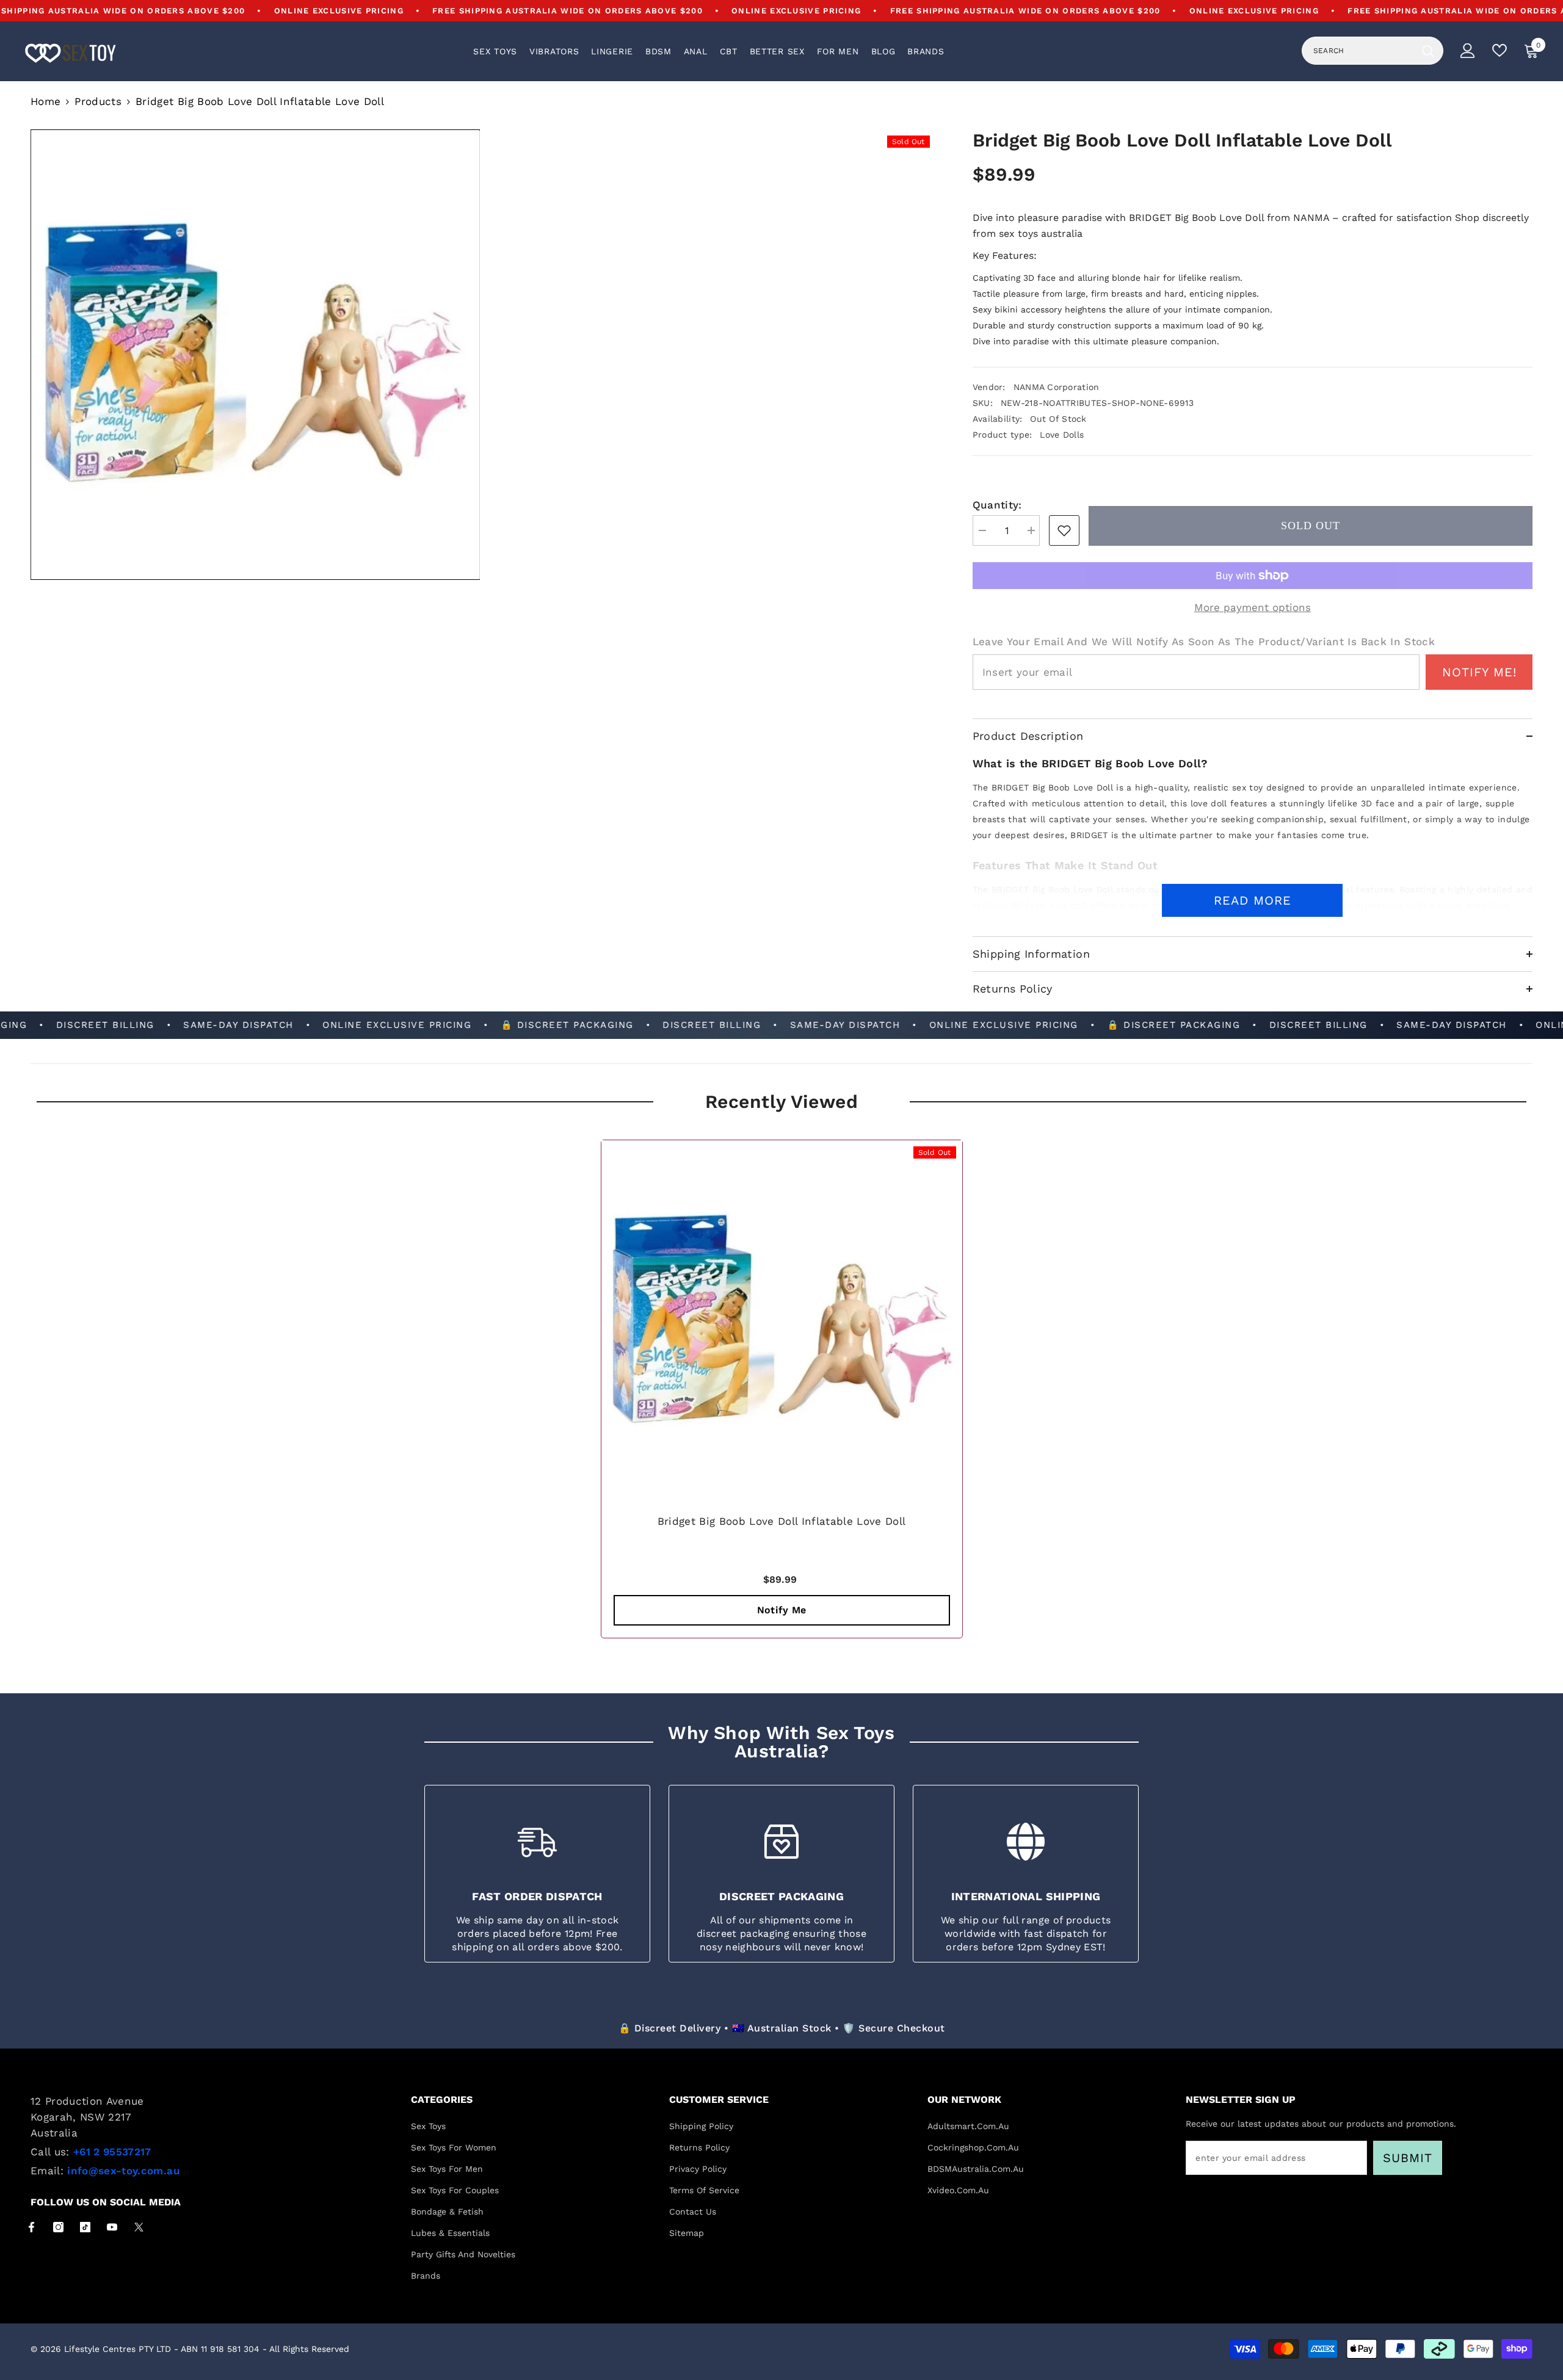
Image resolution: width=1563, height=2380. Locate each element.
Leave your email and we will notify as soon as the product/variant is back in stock (1204, 642)
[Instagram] (58, 2227)
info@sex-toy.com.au (123, 2171)
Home (45, 101)
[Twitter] (139, 2227)
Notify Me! (1479, 672)
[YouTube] (112, 2227)
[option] (782, 1392)
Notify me (782, 1610)
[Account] (1468, 51)
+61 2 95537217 (112, 2152)
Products (98, 101)
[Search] (1373, 51)
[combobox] (1359, 51)
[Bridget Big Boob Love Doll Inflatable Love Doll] (782, 1321)
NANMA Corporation (1057, 387)
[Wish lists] (1500, 50)
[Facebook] (31, 2227)
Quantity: (997, 505)
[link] (1064, 530)
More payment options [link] (1253, 607)
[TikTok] (85, 2227)
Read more (1253, 900)
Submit (1408, 2158)
